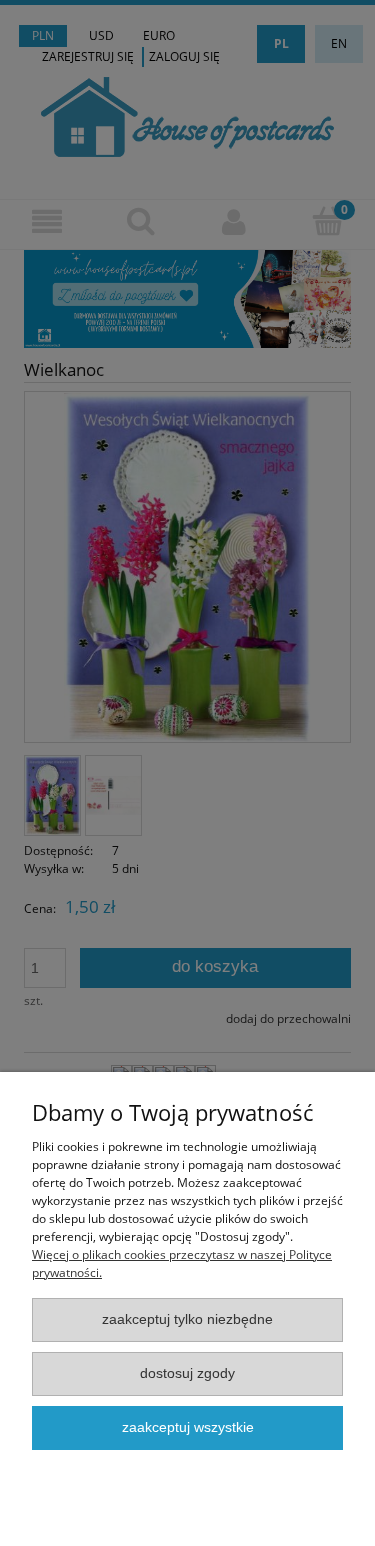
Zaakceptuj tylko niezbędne (187, 1319)
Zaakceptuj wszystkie (188, 1427)
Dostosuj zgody (187, 1373)
